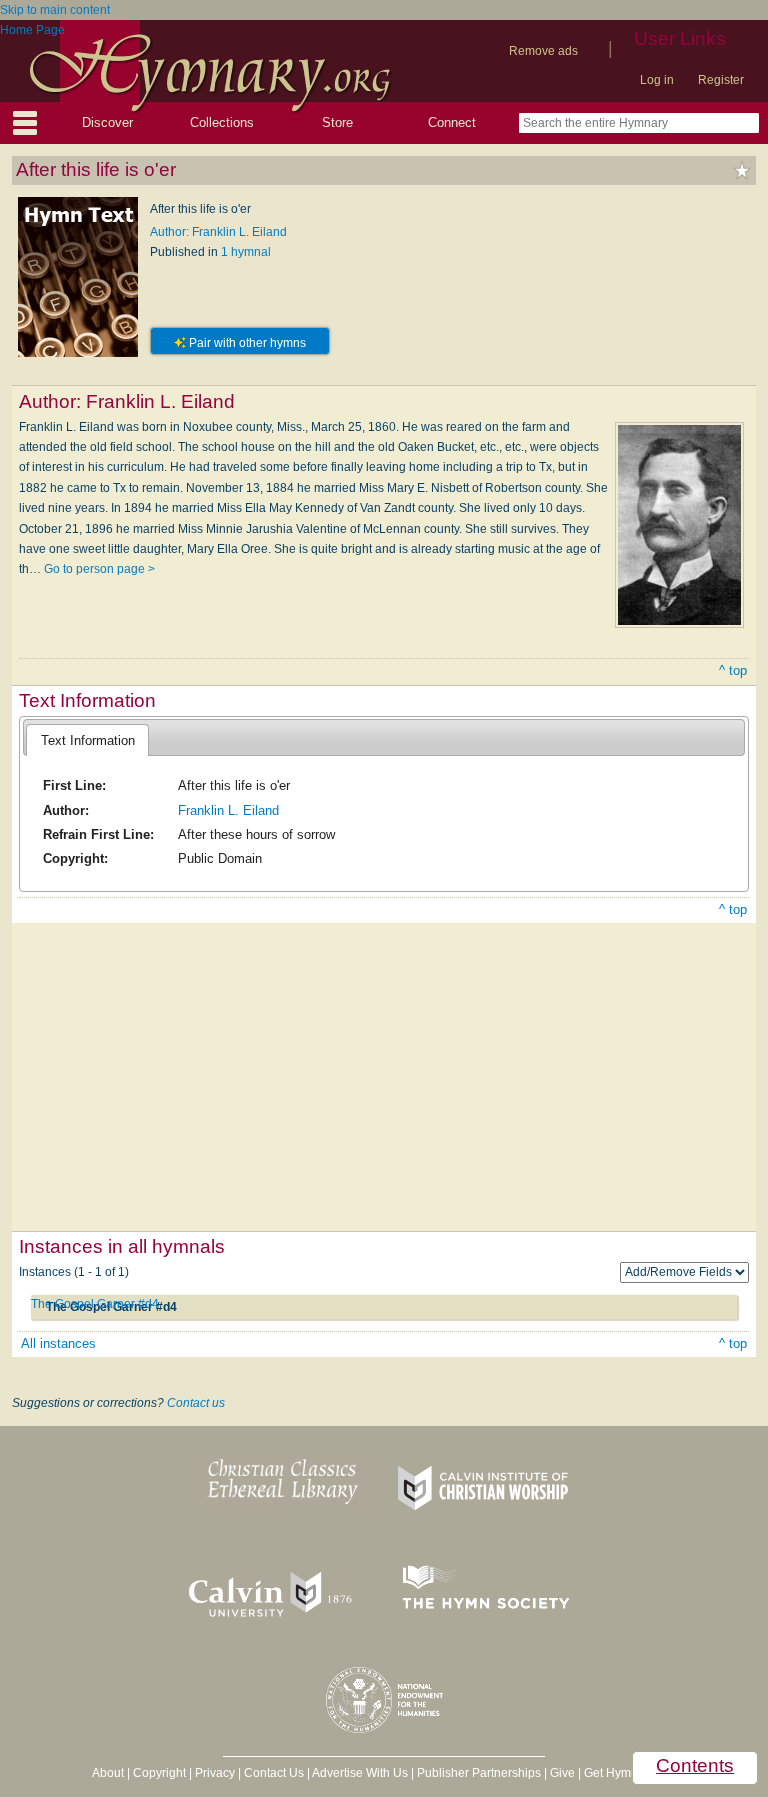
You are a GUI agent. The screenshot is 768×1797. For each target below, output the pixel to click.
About (108, 1773)
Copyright (159, 1773)
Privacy (215, 1773)
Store (337, 122)
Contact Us (274, 1773)
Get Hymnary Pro (630, 1773)
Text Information (88, 740)
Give (562, 1773)
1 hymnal (246, 252)
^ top (733, 670)
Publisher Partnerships (479, 1773)
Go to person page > (99, 569)
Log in (657, 80)
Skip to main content (55, 10)
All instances (58, 1343)
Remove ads (543, 51)
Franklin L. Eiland (228, 810)
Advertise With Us (360, 1773)
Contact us (196, 1403)
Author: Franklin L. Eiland (218, 232)
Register (721, 80)
